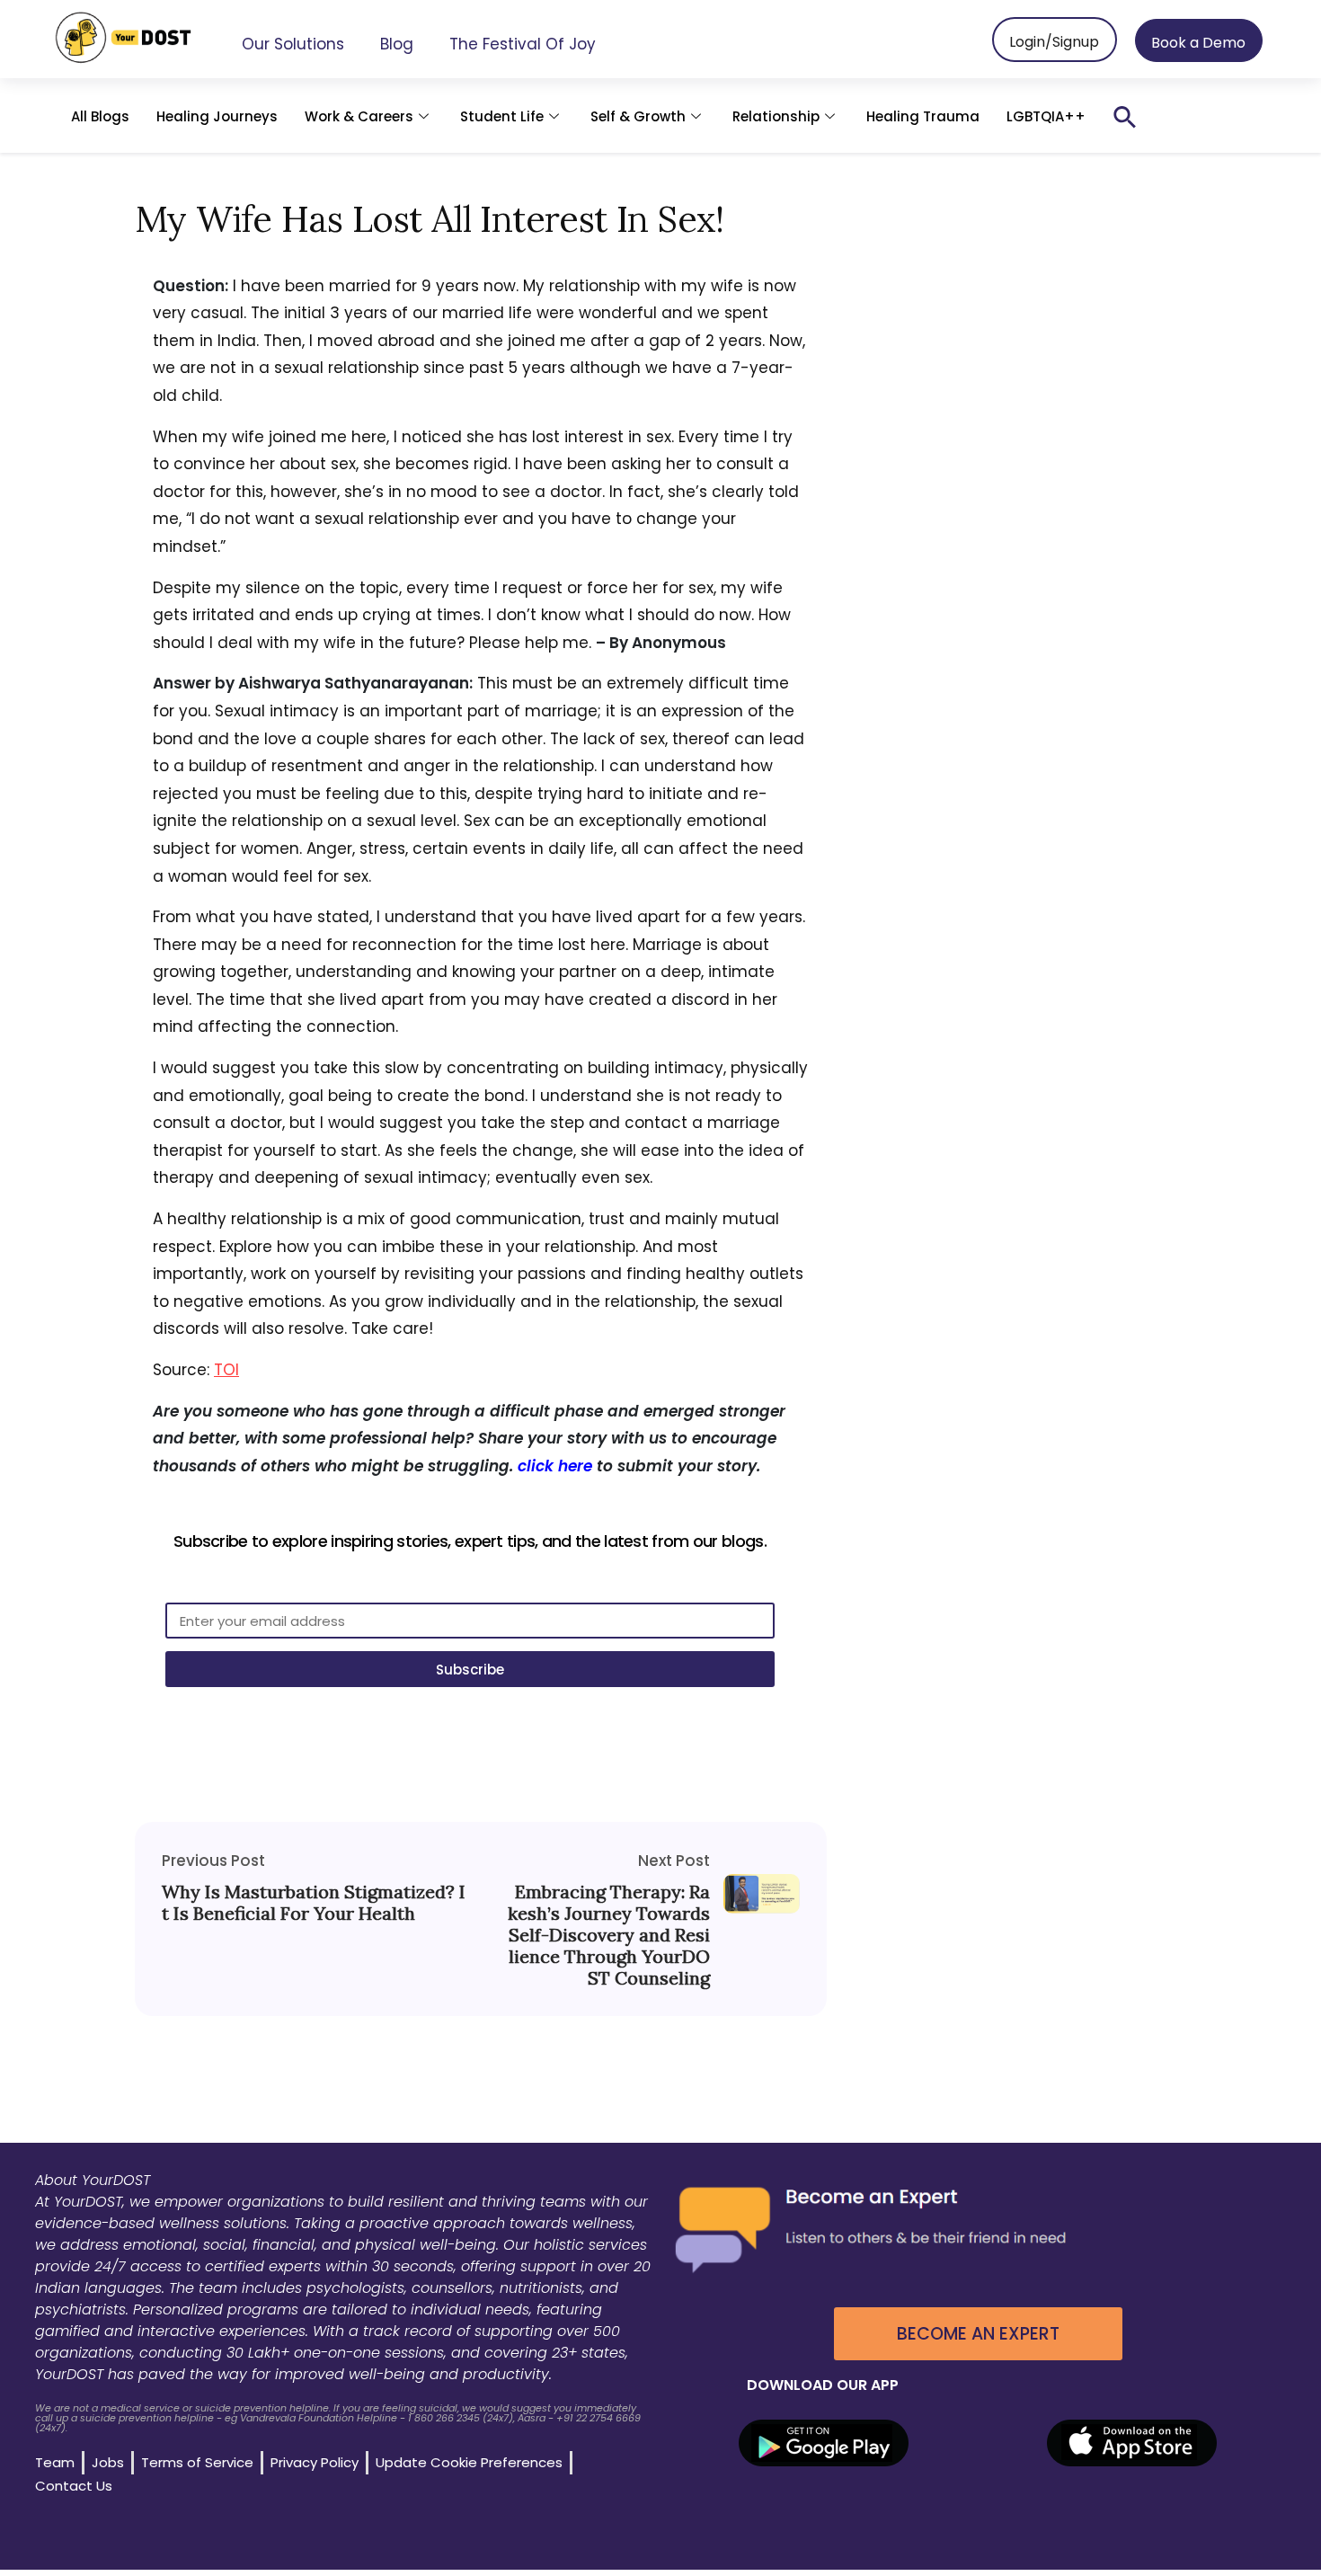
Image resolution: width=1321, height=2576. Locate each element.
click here (555, 1466)
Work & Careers (359, 116)
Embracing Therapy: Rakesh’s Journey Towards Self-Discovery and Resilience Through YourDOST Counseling (609, 1935)
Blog (397, 44)
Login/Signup (1054, 42)
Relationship (776, 116)
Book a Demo (1198, 43)
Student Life (502, 116)
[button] (1125, 117)
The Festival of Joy (523, 44)
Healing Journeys (217, 116)
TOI (226, 1370)
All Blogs (100, 116)
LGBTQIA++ (1046, 116)
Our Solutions (293, 44)
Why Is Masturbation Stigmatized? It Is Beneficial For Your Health (314, 1903)
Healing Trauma (923, 116)
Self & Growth (638, 116)
